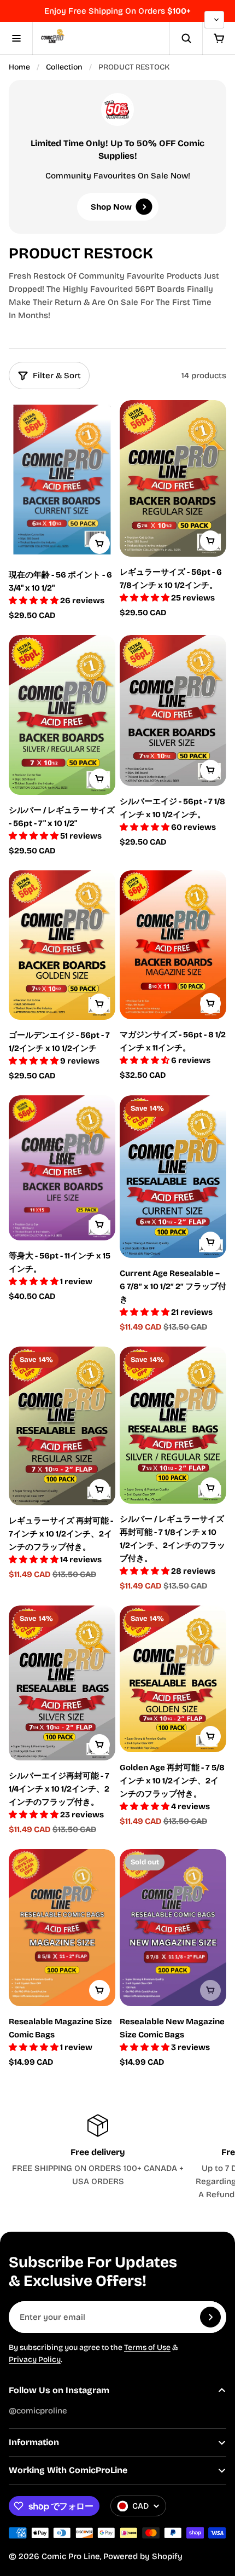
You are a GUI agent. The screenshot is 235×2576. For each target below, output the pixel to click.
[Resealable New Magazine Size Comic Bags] (173, 1928)
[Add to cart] (99, 544)
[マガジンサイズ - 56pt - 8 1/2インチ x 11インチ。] (173, 945)
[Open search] (186, 38)
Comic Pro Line (71, 2556)
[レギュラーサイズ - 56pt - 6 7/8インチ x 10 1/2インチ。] (173, 478)
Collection (64, 67)
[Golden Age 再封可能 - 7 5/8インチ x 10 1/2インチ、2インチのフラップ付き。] (173, 1679)
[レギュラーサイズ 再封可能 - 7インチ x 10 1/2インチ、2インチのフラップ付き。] (62, 1426)
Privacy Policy (35, 2360)
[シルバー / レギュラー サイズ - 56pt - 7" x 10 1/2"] (62, 715)
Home (19, 67)
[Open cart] (219, 38)
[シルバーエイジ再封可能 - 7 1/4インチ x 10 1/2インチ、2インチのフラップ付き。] (62, 1683)
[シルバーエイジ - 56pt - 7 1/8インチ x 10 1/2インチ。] (173, 711)
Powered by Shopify (143, 2556)
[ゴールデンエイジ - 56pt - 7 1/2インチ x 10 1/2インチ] (62, 945)
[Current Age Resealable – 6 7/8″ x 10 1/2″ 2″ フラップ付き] (173, 1177)
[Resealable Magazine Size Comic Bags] (62, 1928)
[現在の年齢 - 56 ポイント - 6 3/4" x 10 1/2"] (62, 480)
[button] (34, 600)
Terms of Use (147, 2347)
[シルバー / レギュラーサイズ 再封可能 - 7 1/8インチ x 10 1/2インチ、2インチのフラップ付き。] (173, 1425)
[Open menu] (16, 38)
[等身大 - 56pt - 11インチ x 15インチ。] (62, 1168)
